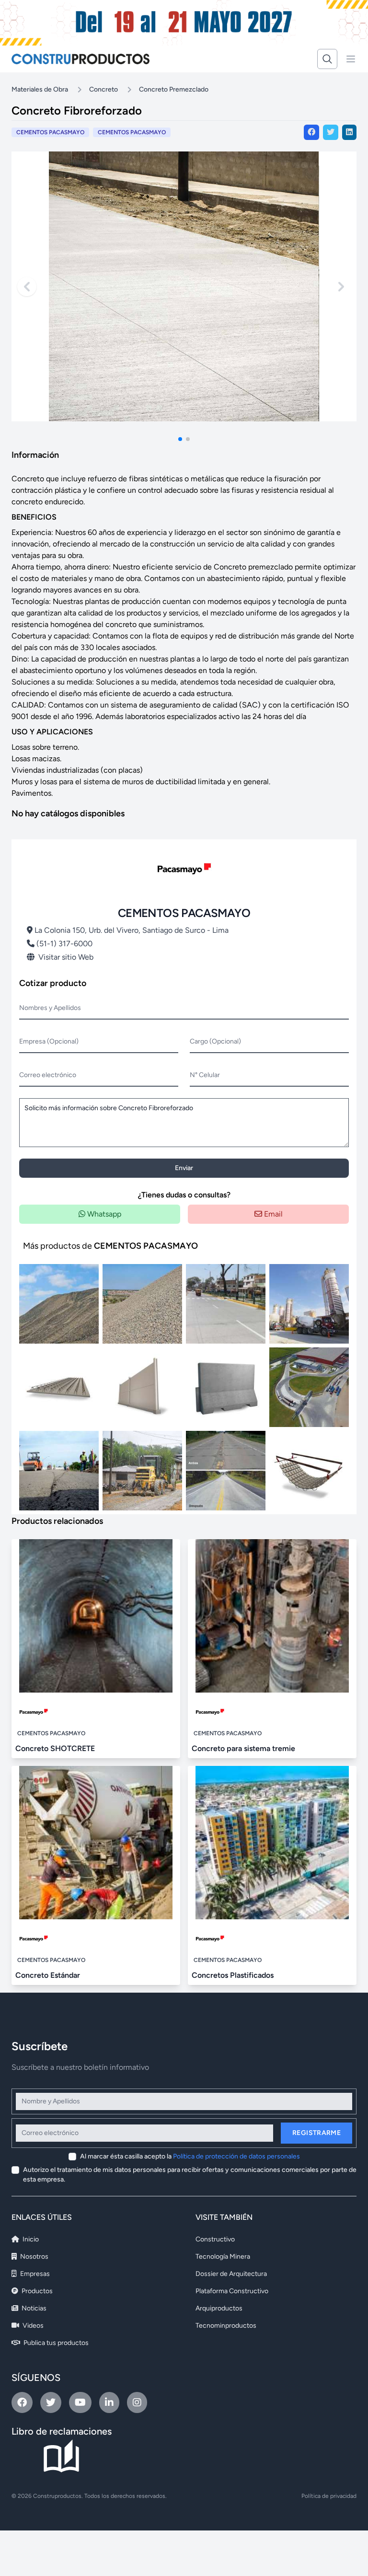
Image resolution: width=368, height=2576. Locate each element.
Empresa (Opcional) (49, 1041)
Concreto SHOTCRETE (55, 1748)
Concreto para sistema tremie (243, 1748)
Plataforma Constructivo (232, 2291)
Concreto (103, 89)
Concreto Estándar (48, 1975)
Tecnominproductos (226, 2326)
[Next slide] (341, 287)
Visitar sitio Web (66, 957)
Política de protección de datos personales (236, 2156)
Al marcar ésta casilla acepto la (190, 2156)
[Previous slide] (27, 287)
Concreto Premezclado (174, 89)
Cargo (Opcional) (215, 1041)
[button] (180, 439)
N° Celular (205, 1075)
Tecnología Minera (223, 2257)
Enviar (184, 1168)
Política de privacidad (329, 2496)
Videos (32, 2326)
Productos (36, 2291)
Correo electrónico (48, 1075)
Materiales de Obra (40, 89)
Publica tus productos (55, 2343)
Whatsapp (103, 1214)
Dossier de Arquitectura (231, 2274)
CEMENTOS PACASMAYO (132, 132)
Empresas (34, 2274)
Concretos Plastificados (233, 1975)
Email (272, 1214)
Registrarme (316, 2133)
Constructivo (215, 2239)
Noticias (33, 2308)
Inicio (30, 2239)
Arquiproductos (219, 2308)
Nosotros (34, 2257)
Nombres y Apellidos (50, 1008)
